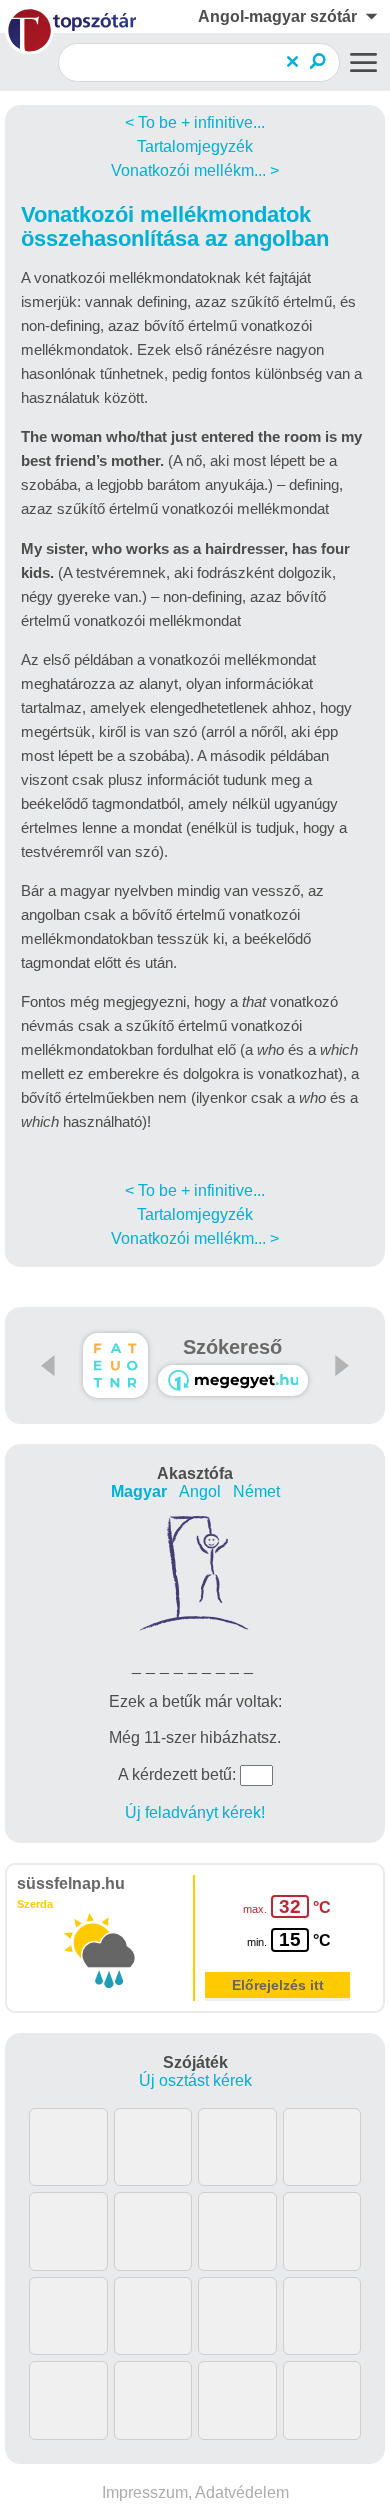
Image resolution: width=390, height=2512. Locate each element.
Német (256, 1491)
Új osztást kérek (195, 2080)
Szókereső (232, 1347)
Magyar (139, 1491)
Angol (200, 1491)
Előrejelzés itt (278, 1985)
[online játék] (233, 1380)
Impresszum (145, 2492)
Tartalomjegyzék (195, 146)
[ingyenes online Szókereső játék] (115, 1365)
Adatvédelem (242, 2492)
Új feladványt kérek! (195, 1812)
